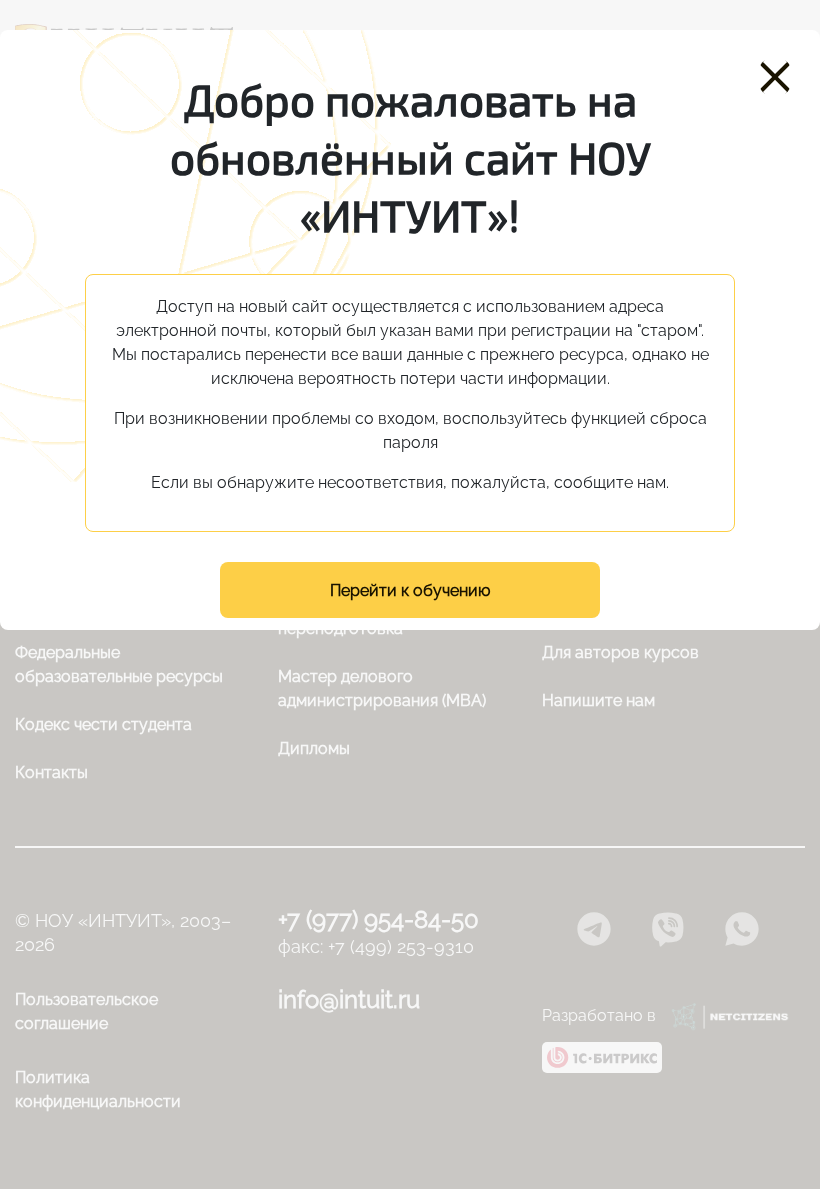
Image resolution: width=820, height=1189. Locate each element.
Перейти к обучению (410, 590)
